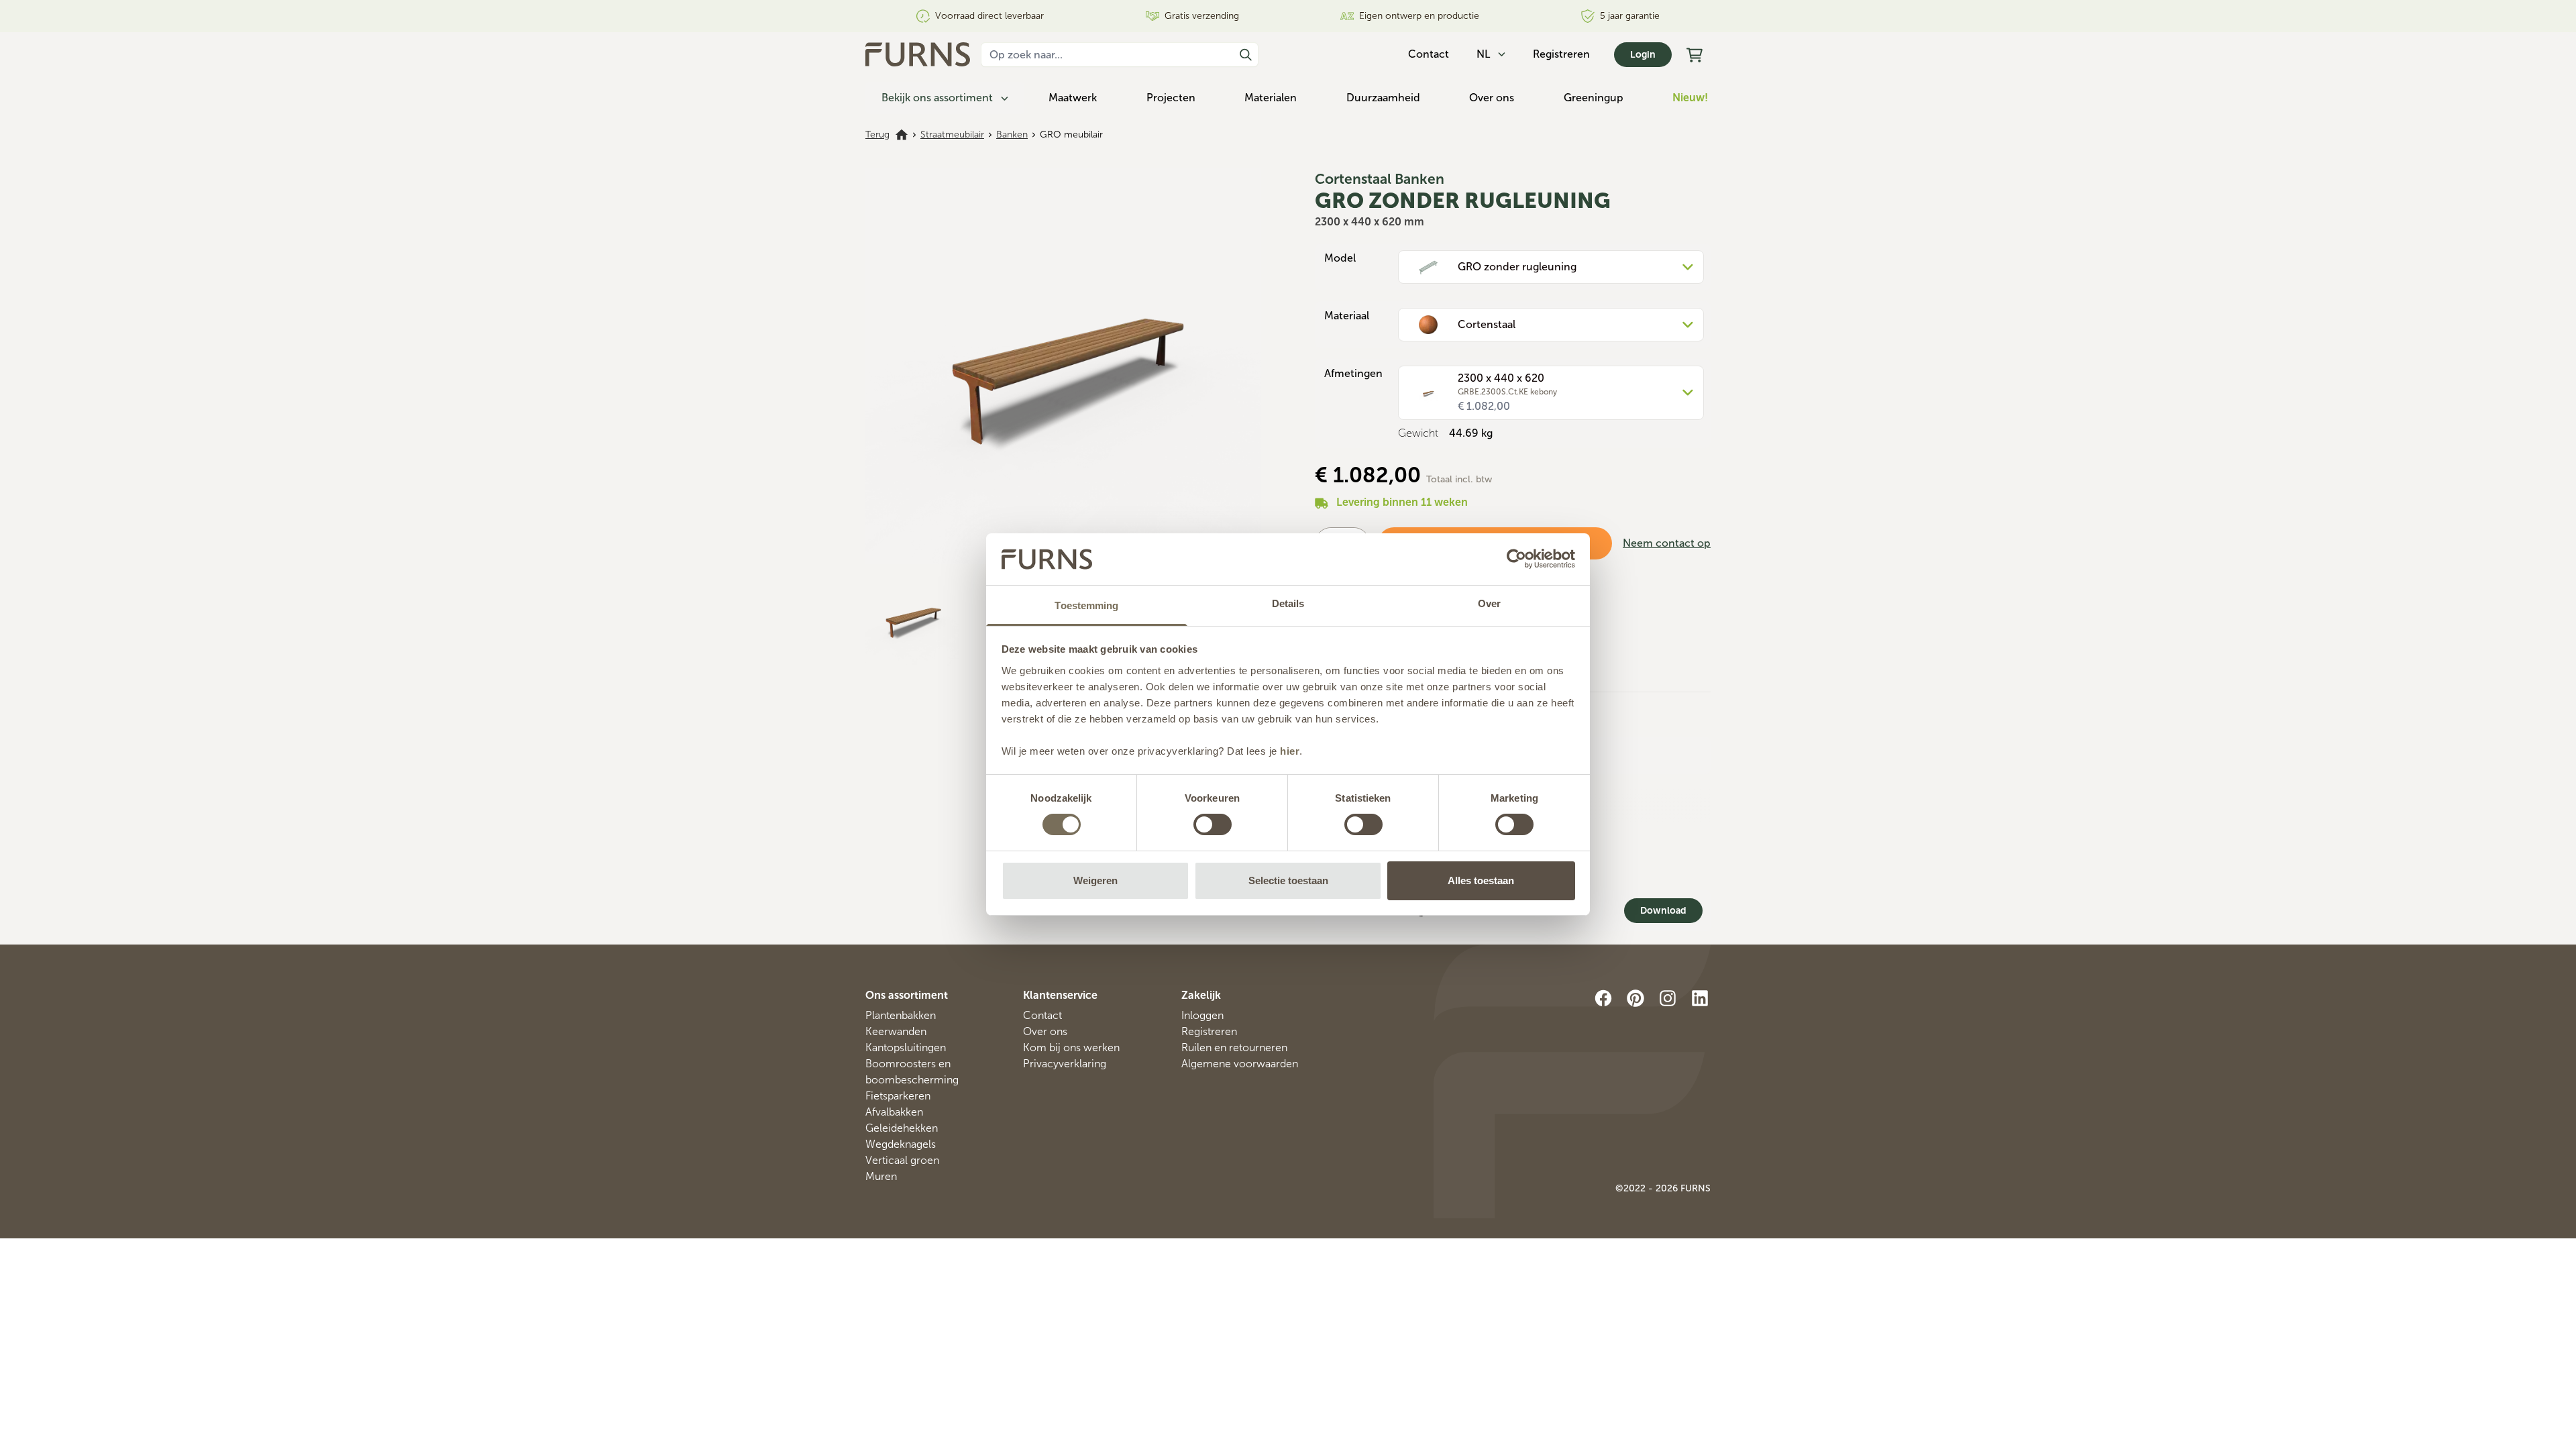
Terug (877, 135)
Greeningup (1594, 98)
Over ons (1492, 98)
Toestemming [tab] (1086, 605)
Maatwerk (1073, 98)
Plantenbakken (901, 1015)
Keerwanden (896, 1031)
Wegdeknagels (901, 1144)
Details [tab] (1288, 603)
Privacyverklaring (1065, 1064)
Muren (881, 1176)
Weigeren (1095, 880)
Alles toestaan (1481, 880)
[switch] (1213, 824)
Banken (1012, 135)
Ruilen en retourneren (1234, 1048)
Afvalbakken (894, 1112)
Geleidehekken (902, 1128)
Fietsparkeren (898, 1096)
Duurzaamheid (1383, 98)
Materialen (1271, 98)
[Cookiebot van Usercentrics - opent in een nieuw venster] (1516, 559)
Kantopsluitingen (906, 1048)
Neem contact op (1667, 543)
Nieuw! (1690, 98)
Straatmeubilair (952, 135)
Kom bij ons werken (1071, 1048)
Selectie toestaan (1288, 880)
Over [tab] (1489, 603)
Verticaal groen (902, 1160)
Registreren (1561, 54)
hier (1290, 751)
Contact (1042, 1015)
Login (1643, 55)
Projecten (1171, 98)
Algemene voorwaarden (1240, 1064)
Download (1663, 911)
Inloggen (1202, 1015)
